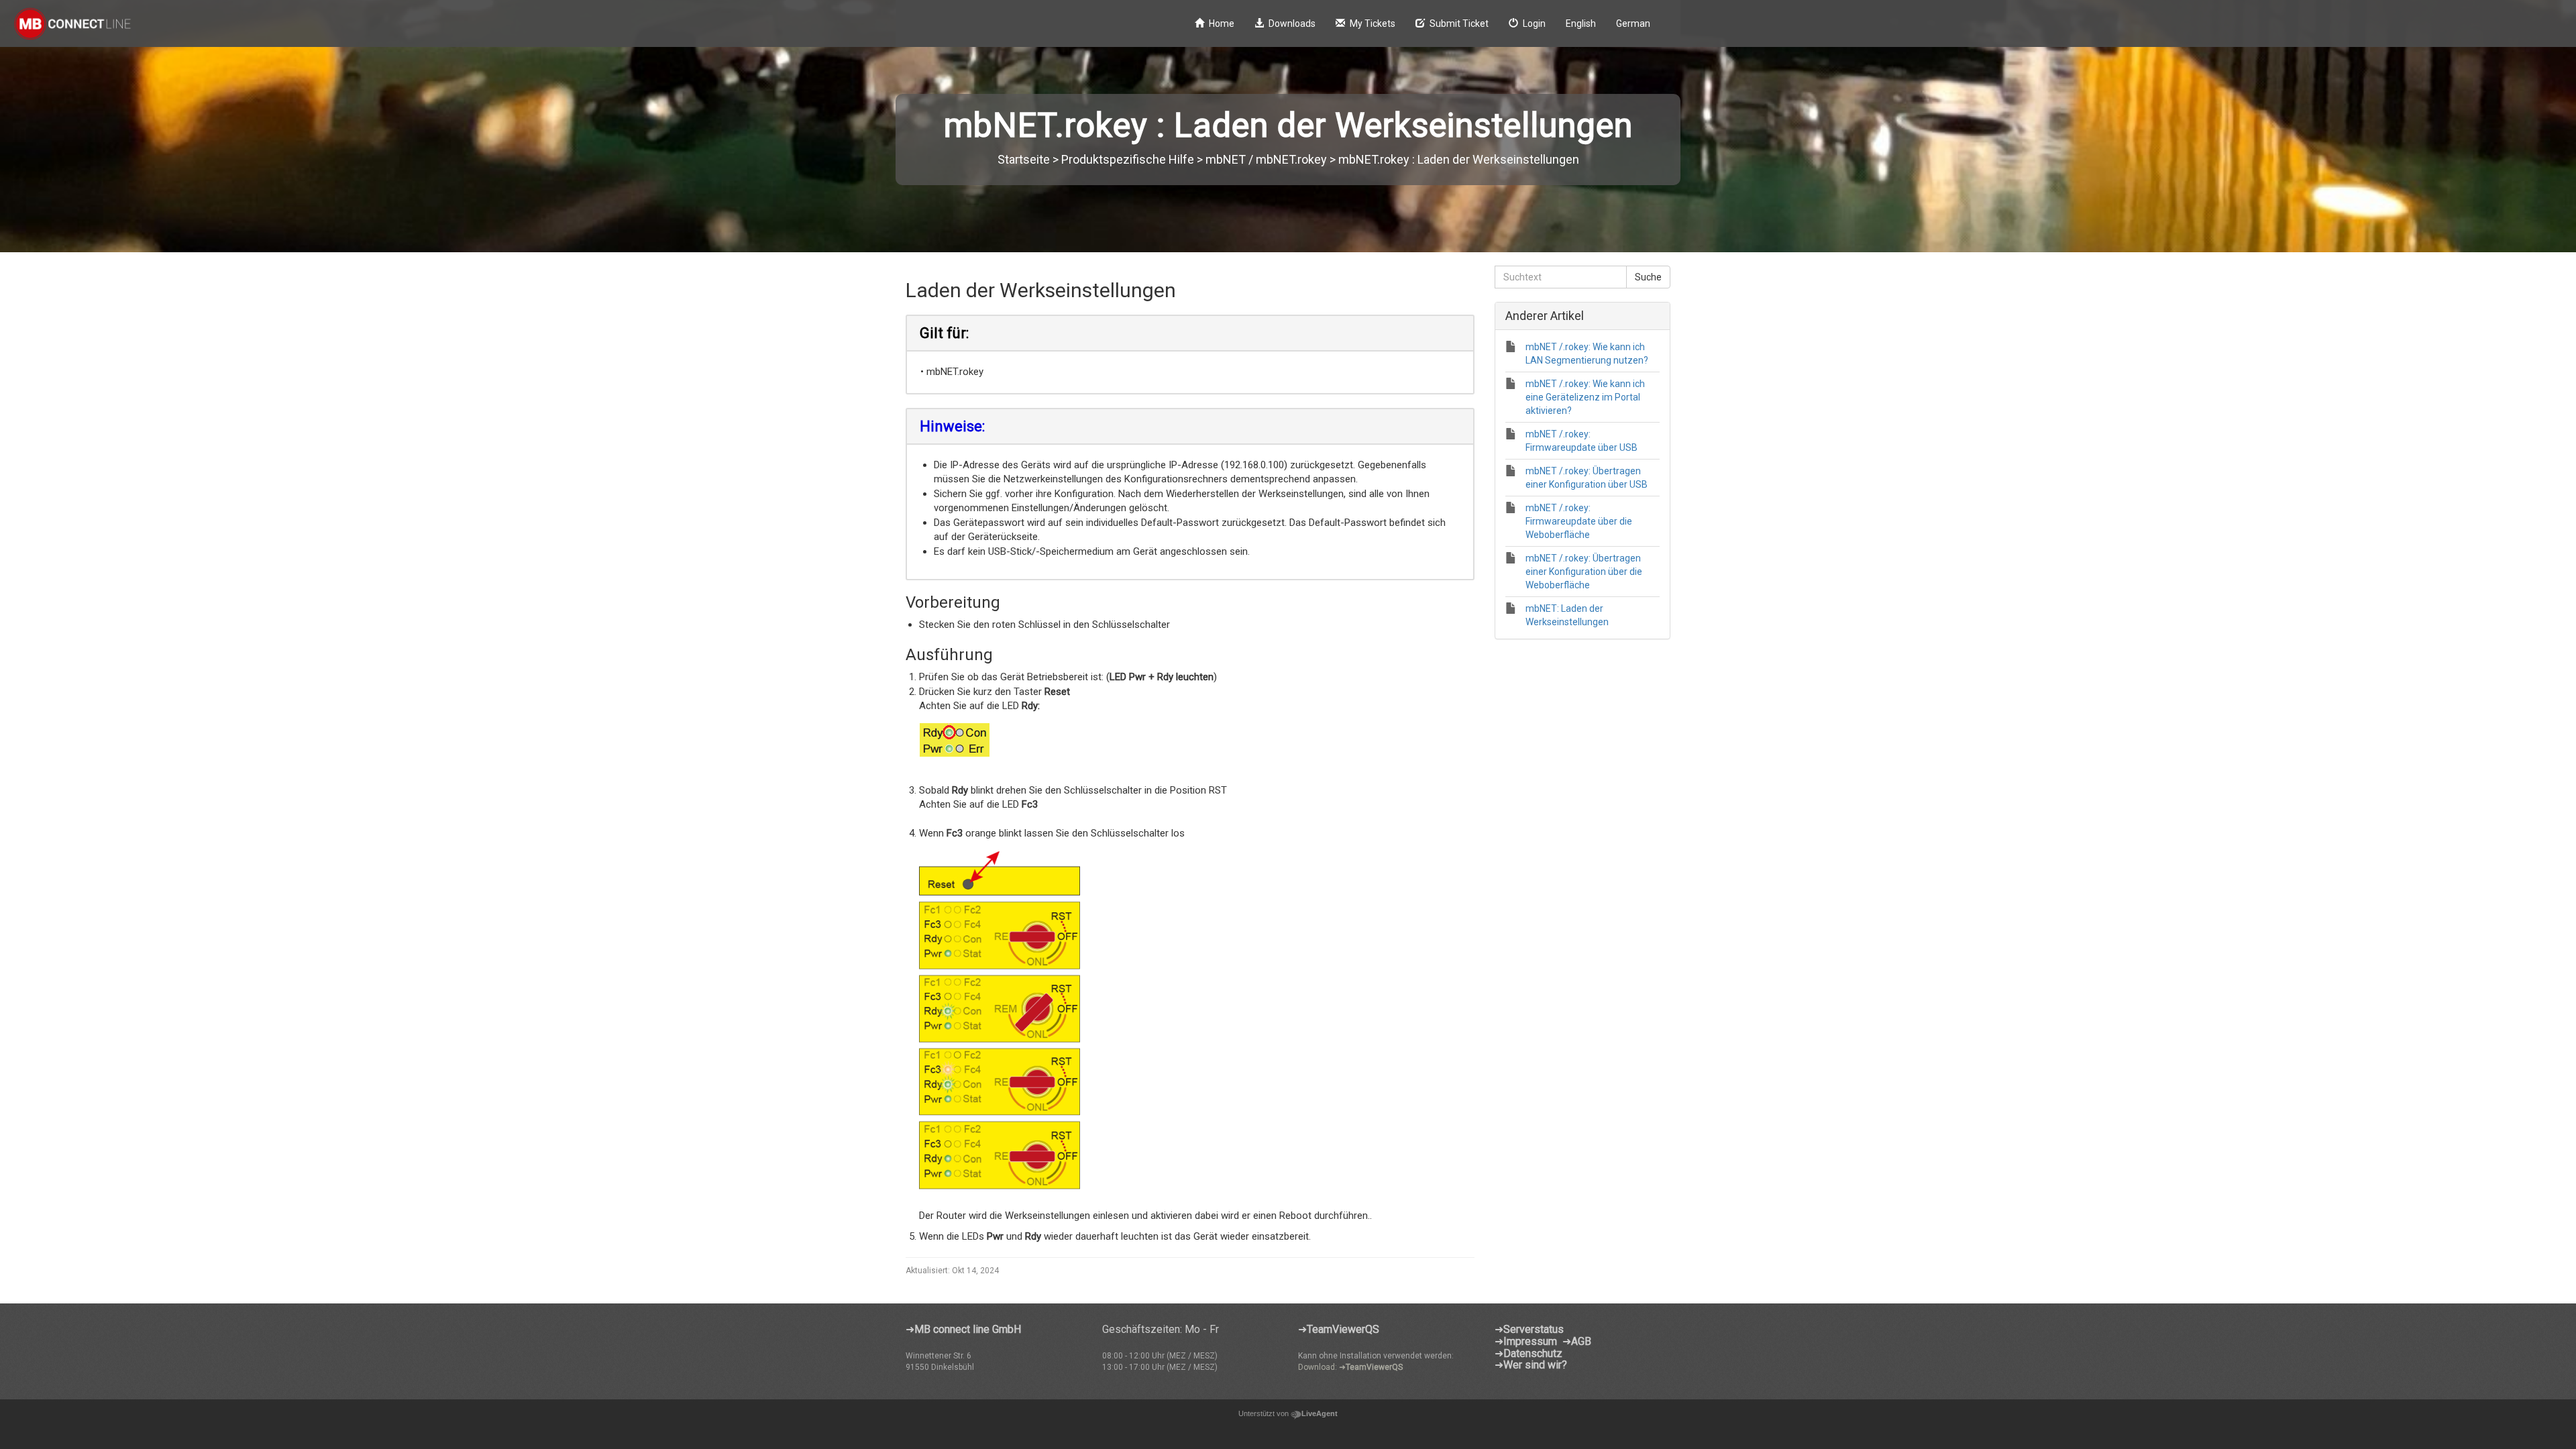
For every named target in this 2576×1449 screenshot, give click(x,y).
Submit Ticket (1459, 23)
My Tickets (1373, 23)
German (1633, 23)
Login (1534, 23)
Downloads (1292, 23)
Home (1222, 23)
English (1581, 23)
